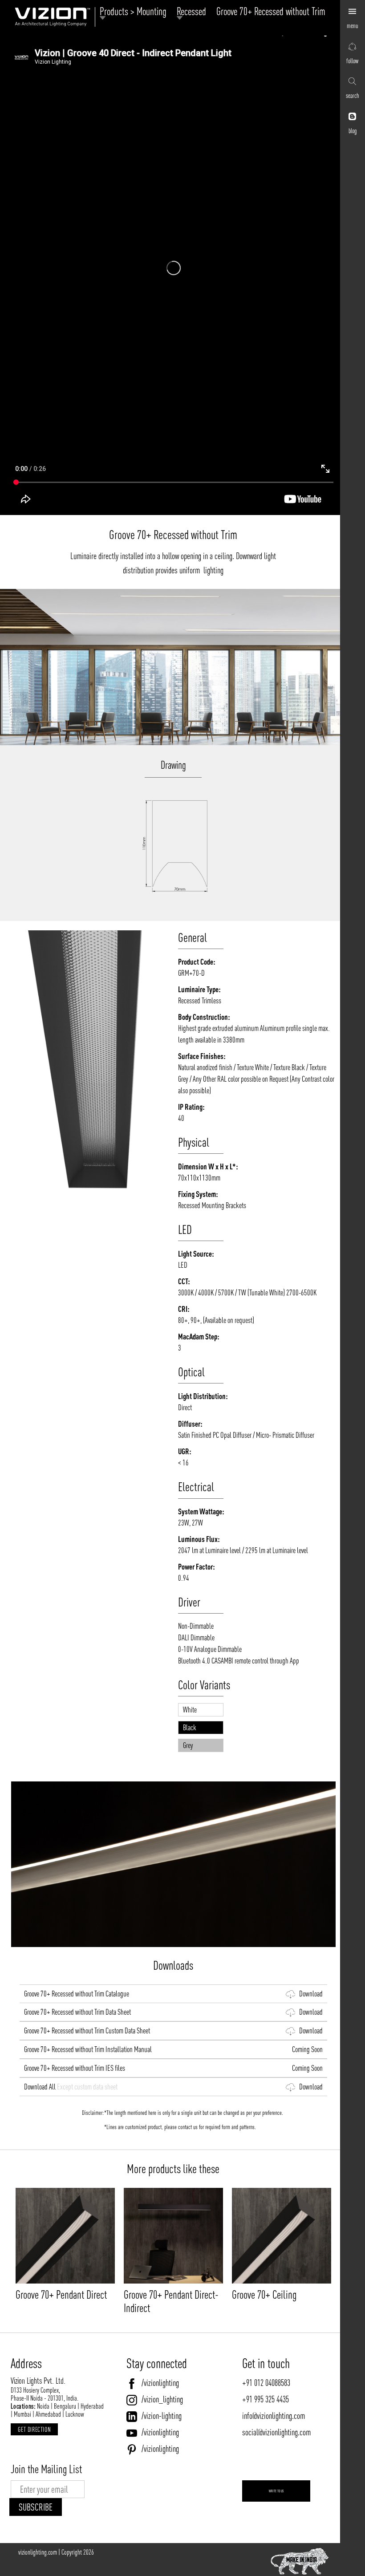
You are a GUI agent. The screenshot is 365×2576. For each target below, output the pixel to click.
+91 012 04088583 (266, 2383)
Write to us (276, 2491)
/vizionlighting (160, 2383)
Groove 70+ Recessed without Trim (271, 11)
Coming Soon (305, 2049)
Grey (188, 1745)
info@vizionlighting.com (274, 2416)
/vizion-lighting (162, 2416)
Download (309, 1994)
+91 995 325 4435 (266, 2399)
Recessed (194, 12)
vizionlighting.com (38, 2552)
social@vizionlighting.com (276, 2432)
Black (190, 1727)
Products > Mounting (135, 12)
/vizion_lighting (162, 2399)
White (190, 1710)
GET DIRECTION (34, 2429)
